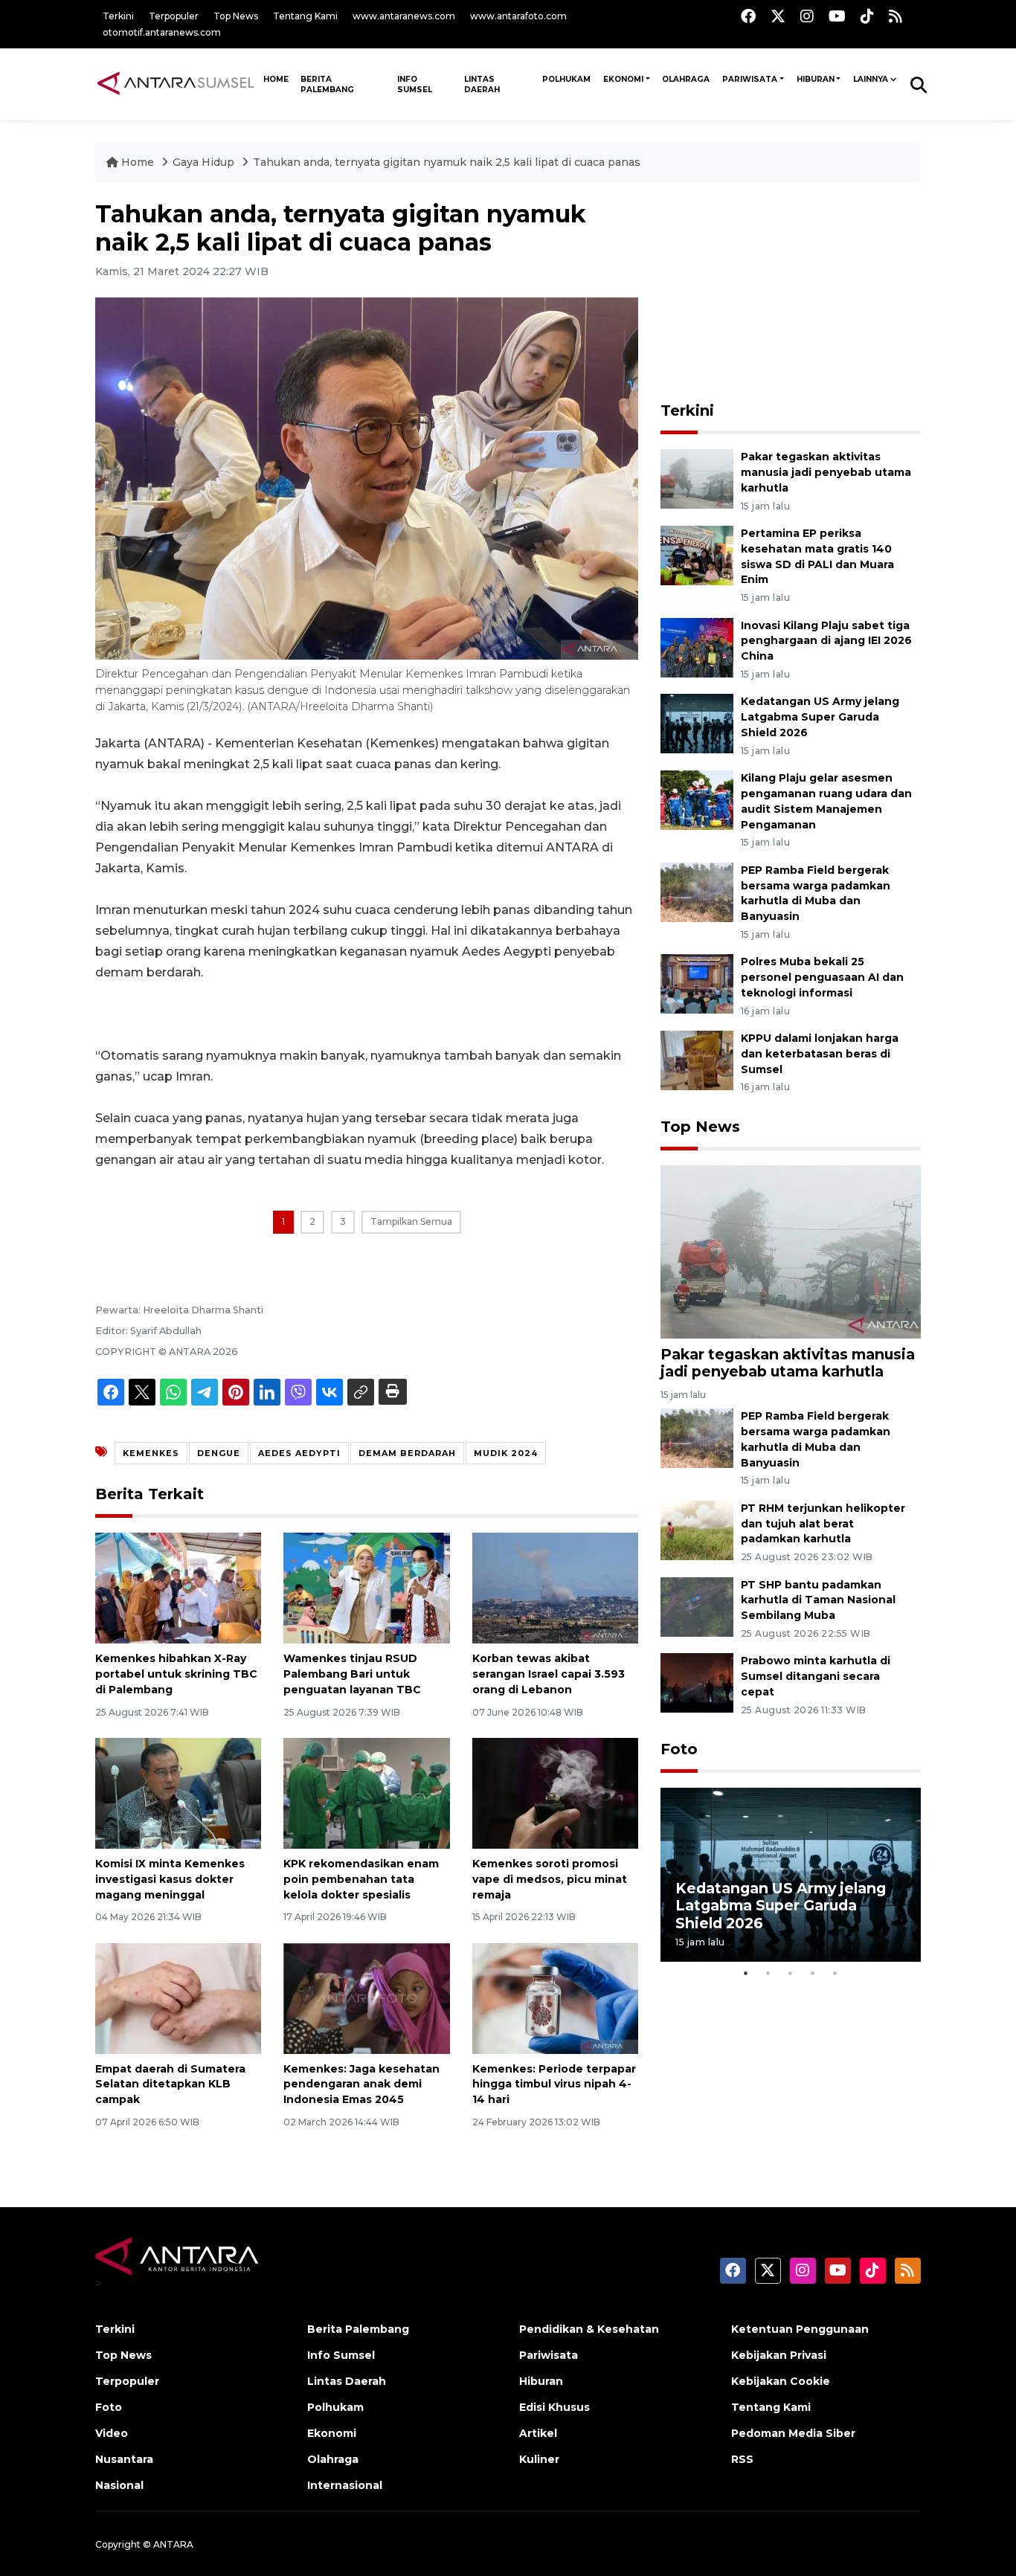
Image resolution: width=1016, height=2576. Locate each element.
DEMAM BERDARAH (407, 1453)
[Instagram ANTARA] (807, 16)
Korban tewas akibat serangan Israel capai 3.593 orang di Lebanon (549, 1674)
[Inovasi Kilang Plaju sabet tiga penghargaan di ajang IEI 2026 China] (697, 647)
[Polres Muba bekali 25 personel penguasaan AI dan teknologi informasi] (697, 983)
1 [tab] (746, 1973)
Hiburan (816, 79)
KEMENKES (151, 1453)
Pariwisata (750, 79)
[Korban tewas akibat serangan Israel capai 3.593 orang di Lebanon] (555, 1587)
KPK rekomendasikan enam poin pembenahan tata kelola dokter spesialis (361, 1879)
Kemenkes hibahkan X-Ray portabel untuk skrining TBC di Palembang (176, 1674)
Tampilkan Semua (411, 1221)
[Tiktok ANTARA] (867, 16)
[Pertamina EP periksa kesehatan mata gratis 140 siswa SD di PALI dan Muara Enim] (697, 554)
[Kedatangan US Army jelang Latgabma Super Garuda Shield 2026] (697, 723)
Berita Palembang (327, 84)
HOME (276, 79)
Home (138, 162)
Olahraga (686, 79)
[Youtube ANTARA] (837, 16)
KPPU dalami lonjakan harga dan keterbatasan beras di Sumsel (820, 1054)
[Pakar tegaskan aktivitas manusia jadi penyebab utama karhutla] (697, 478)
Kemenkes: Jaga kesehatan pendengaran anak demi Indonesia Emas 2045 (361, 2084)
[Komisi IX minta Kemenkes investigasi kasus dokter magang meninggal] (178, 1793)
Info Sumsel (415, 84)
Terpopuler (174, 16)
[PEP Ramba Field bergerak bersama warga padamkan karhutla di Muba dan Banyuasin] (697, 891)
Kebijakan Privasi (779, 2355)
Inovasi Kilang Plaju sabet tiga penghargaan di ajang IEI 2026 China (826, 641)
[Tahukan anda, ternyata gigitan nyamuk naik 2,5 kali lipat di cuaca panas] (791, 1251)
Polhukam (566, 79)
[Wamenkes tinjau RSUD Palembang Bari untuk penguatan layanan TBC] (366, 1587)
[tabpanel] (791, 1874)
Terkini (118, 16)
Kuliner (539, 2459)
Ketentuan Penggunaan (800, 2329)
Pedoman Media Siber (793, 2433)
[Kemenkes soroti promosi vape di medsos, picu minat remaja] (555, 1793)
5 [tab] (835, 1973)
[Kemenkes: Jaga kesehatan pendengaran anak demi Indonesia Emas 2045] (366, 1997)
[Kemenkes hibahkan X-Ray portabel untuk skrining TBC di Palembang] (178, 1587)
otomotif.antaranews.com (162, 32)
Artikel (538, 2433)
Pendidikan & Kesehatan (589, 2329)
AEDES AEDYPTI (299, 1453)
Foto (679, 1749)
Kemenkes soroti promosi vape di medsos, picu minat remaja (550, 1879)
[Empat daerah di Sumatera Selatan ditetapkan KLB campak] (178, 1997)
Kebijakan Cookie (781, 2381)
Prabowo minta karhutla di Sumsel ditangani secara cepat (816, 1676)
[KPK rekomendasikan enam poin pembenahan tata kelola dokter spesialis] (366, 1793)
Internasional (345, 2485)
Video (112, 2433)
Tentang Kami (305, 16)
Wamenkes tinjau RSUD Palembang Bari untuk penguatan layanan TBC (352, 1674)
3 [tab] (791, 1973)
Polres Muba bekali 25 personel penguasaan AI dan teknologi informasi (822, 977)
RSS (742, 2459)
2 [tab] (768, 1973)
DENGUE (219, 1453)
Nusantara (124, 2459)
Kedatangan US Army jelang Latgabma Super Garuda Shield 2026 (820, 717)
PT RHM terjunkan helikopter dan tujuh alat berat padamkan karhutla (823, 1524)
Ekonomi (623, 79)
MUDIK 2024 (506, 1453)
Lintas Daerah (482, 84)
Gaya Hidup (205, 162)
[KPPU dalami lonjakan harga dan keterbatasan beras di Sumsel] (697, 1059)
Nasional (119, 2485)
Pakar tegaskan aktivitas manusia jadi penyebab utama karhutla (826, 472)
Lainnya (871, 79)
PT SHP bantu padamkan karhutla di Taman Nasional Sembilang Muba (818, 1600)
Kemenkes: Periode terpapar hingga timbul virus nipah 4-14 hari (554, 2084)
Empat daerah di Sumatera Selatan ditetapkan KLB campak (170, 2084)
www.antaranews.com (404, 16)
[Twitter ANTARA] (778, 16)
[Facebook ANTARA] (748, 16)
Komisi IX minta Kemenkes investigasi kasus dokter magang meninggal (170, 1879)
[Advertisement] (791, 293)
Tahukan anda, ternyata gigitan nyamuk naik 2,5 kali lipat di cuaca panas (447, 162)
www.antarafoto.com (518, 16)
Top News (236, 16)
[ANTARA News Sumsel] (176, 84)
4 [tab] (813, 1973)
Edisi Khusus (554, 2407)
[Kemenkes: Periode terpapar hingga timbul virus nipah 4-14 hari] (555, 1997)
